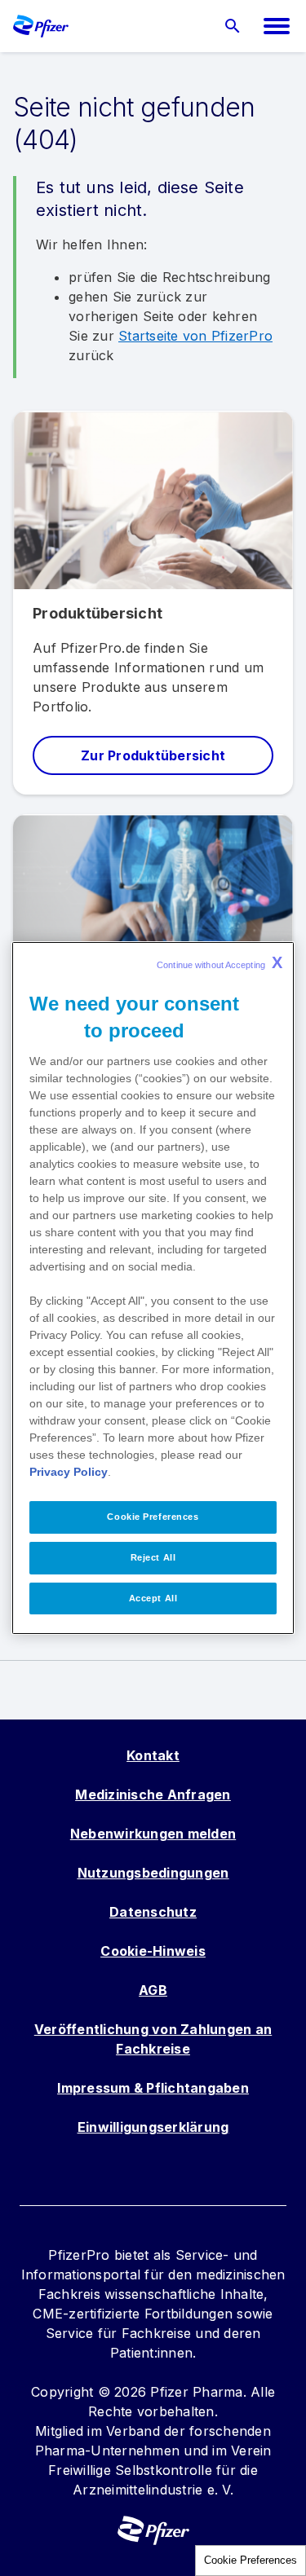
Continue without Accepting (220, 962)
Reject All (153, 1557)
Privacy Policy (69, 1472)
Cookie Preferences (251, 2560)
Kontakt (153, 1755)
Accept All (153, 1598)
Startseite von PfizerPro (195, 336)
